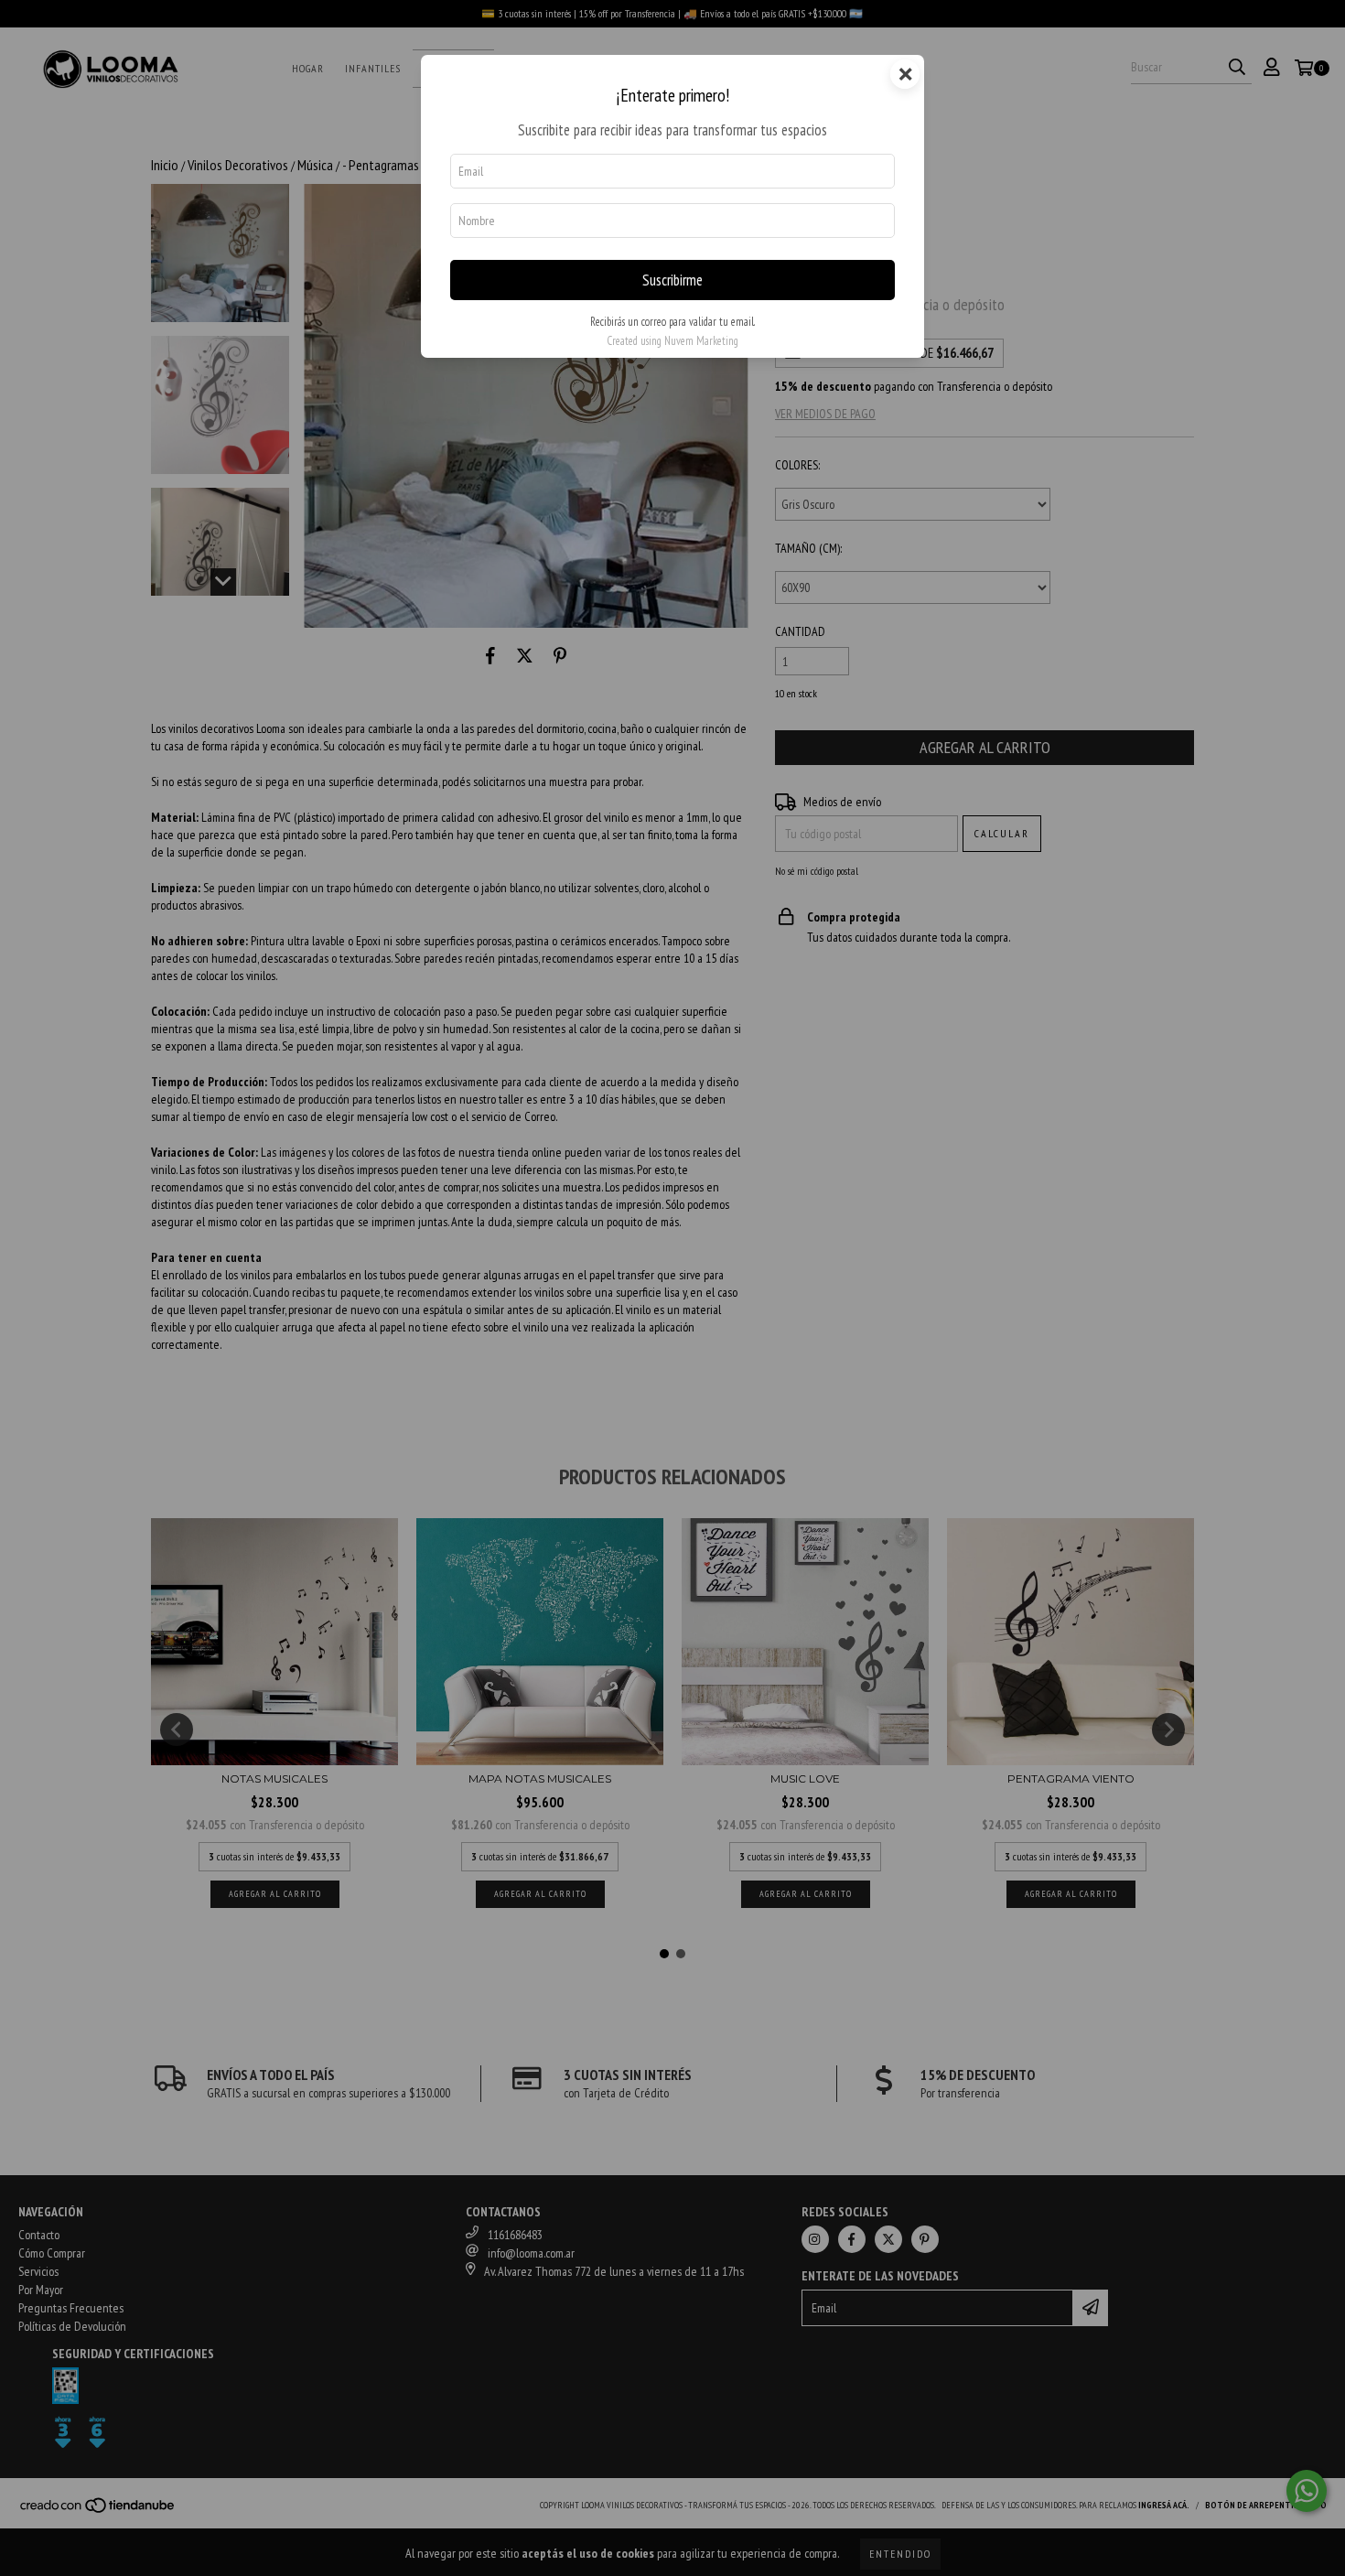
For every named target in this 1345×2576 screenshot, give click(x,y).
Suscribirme (672, 280)
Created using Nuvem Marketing (672, 341)
